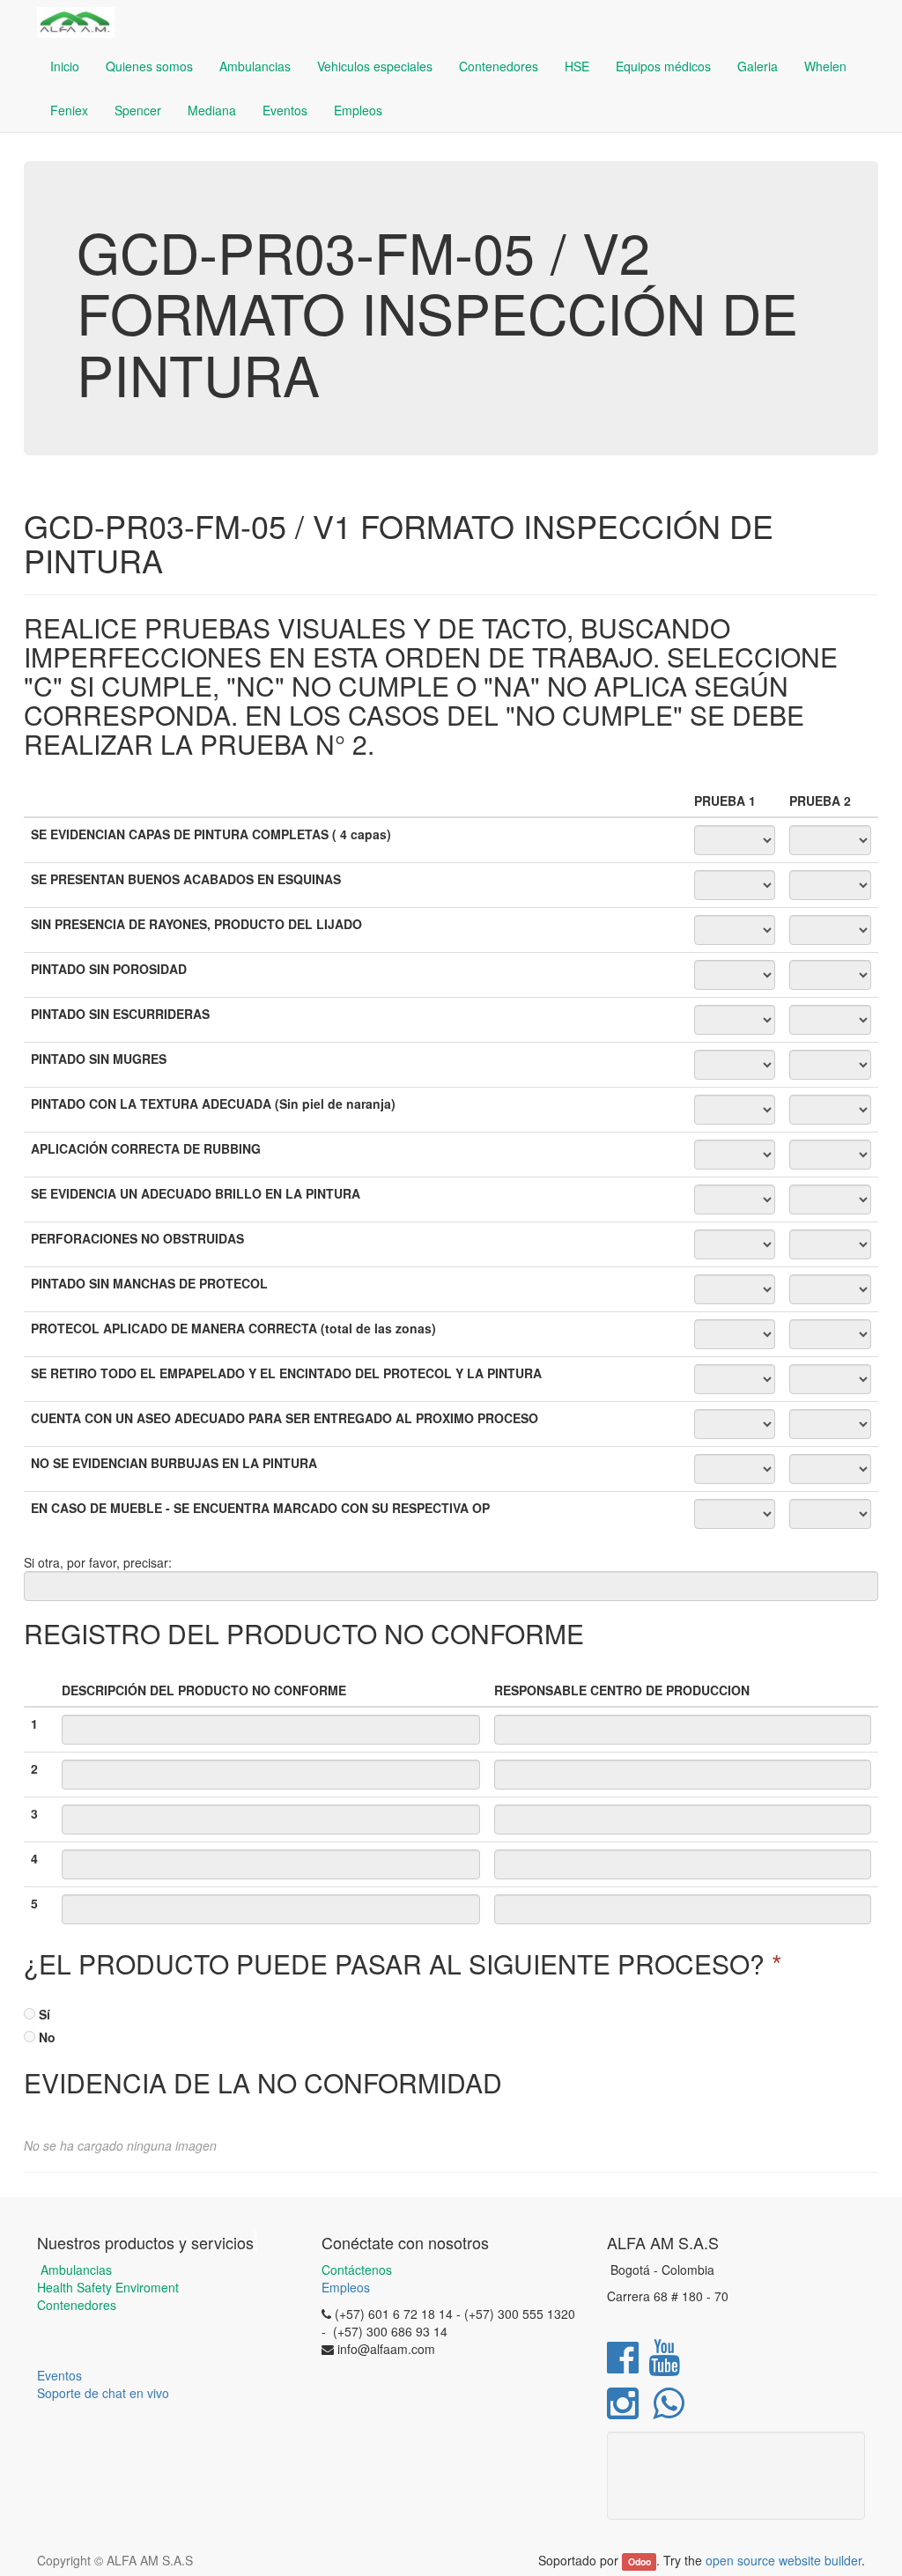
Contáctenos (357, 2270)
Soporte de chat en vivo (103, 2393)
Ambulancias (74, 2270)
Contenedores (77, 2305)
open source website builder (784, 2560)
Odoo (640, 2561)
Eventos (59, 2375)
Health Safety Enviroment (108, 2287)
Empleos (346, 2287)
